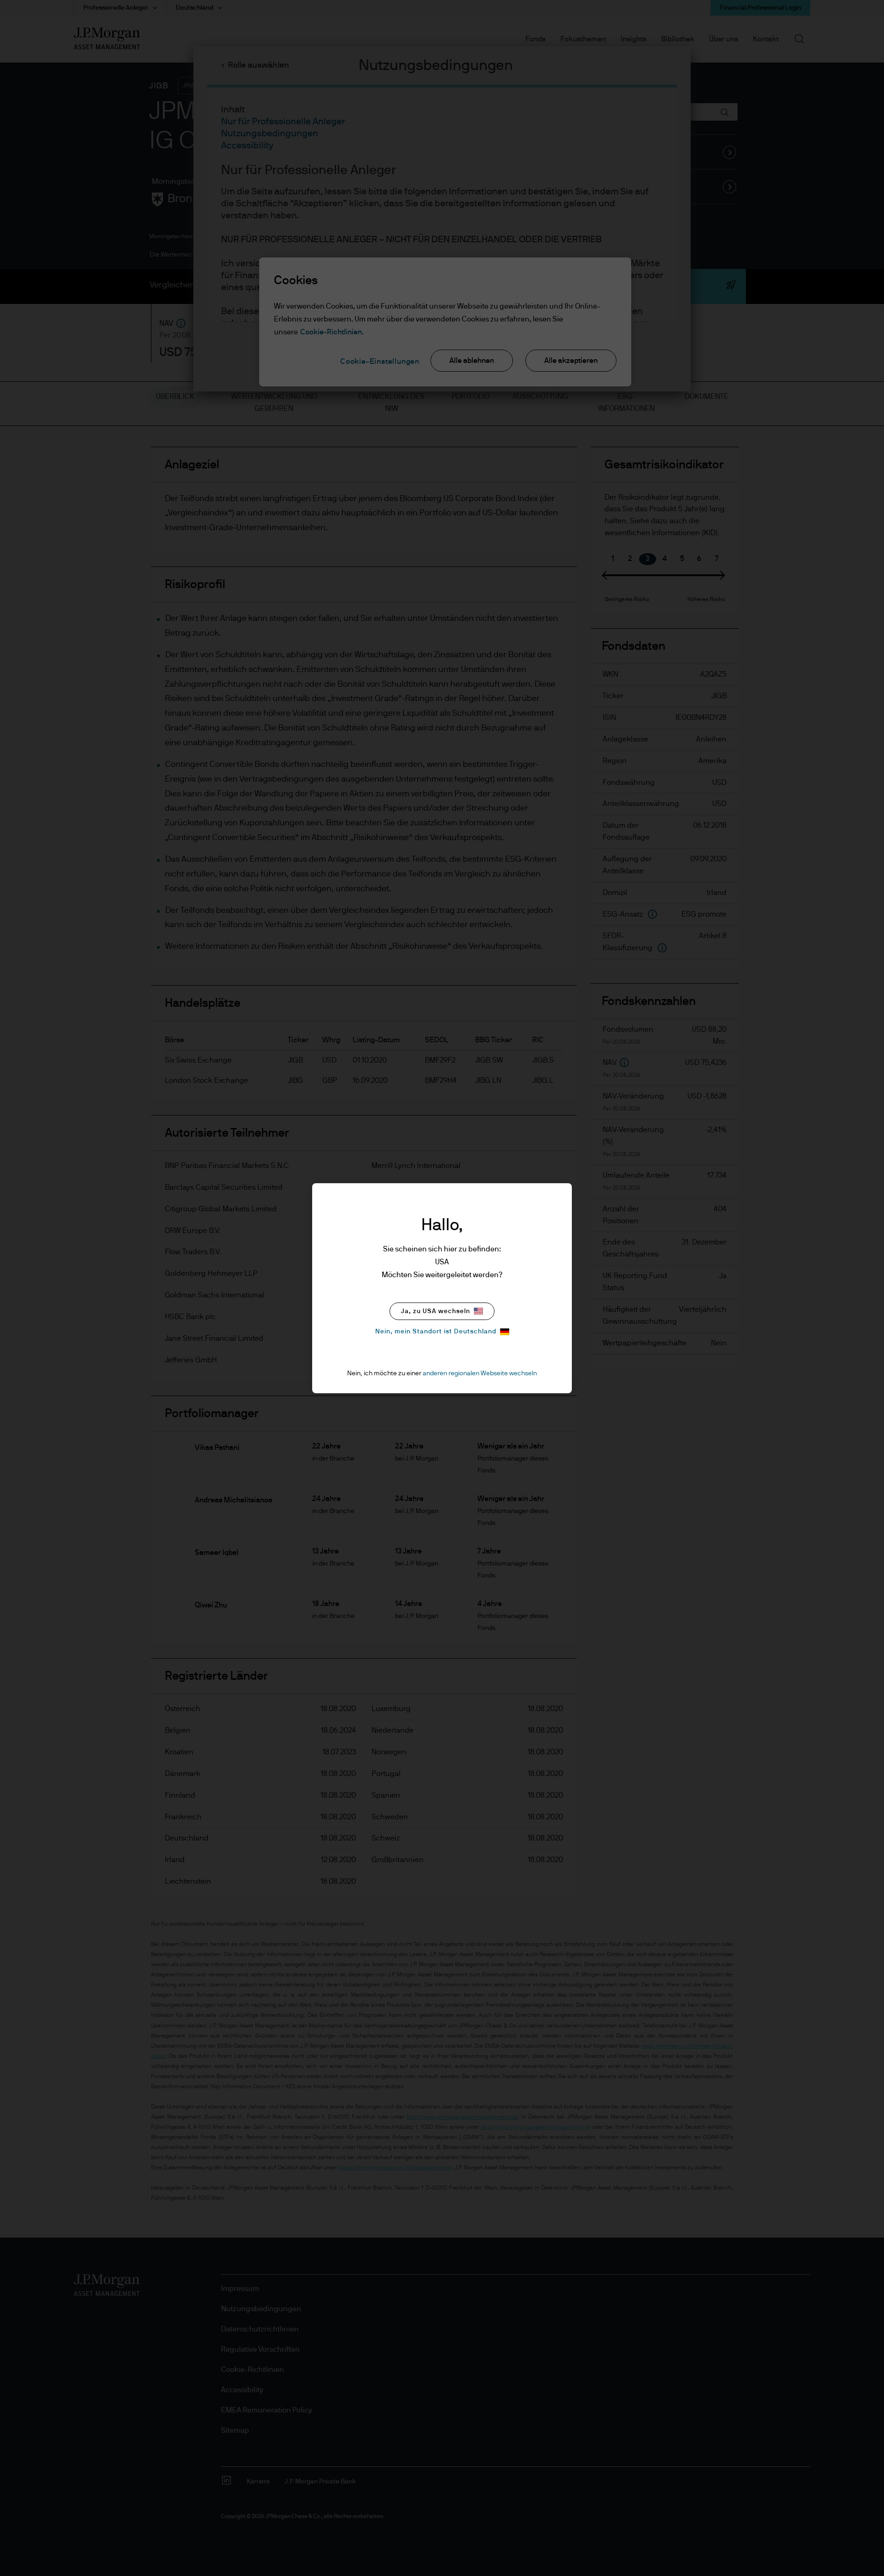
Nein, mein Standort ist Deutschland (436, 1332)
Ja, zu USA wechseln (436, 1311)
